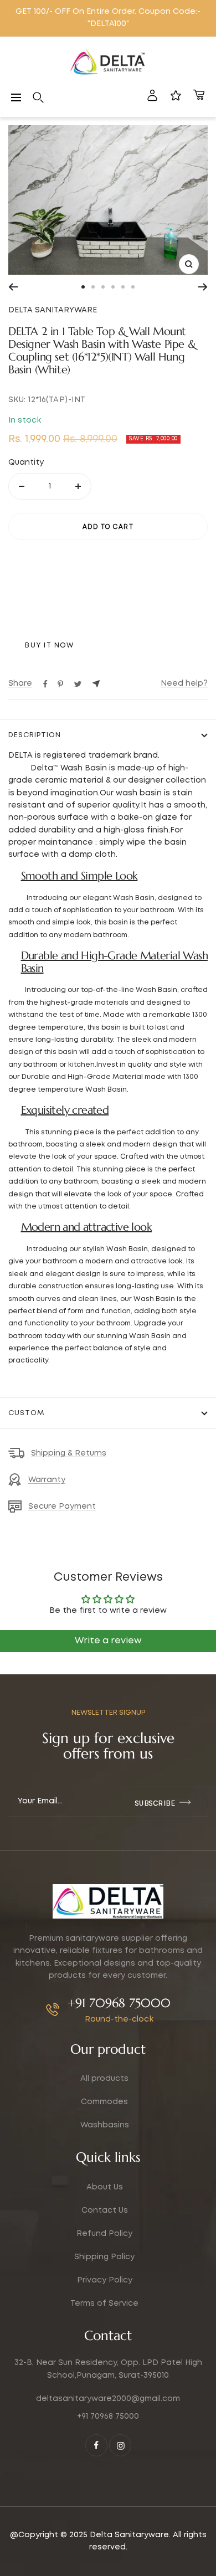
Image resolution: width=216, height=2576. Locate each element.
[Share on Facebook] (45, 684)
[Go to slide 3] (103, 287)
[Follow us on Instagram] (120, 2445)
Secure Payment (62, 1506)
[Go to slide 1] (83, 287)
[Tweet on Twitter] (78, 684)
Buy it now (49, 646)
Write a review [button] (108, 1641)
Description (35, 735)
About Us (105, 2187)
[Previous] (13, 287)
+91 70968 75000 (119, 2003)
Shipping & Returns (69, 1453)
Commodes (104, 2102)
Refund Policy (104, 2234)
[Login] (152, 97)
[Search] (38, 97)
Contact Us (105, 2210)
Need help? (184, 683)
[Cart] (199, 97)
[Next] (203, 287)
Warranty (47, 1480)
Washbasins (105, 2125)
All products (104, 2079)
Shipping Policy (104, 2257)
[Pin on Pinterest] (60, 684)
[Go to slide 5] (123, 287)
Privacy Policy (105, 2280)
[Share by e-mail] (96, 684)
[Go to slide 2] (93, 287)
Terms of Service (104, 2304)
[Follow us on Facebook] (96, 2445)
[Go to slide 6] (133, 287)
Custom (26, 1413)
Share (20, 683)
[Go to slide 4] (113, 287)
